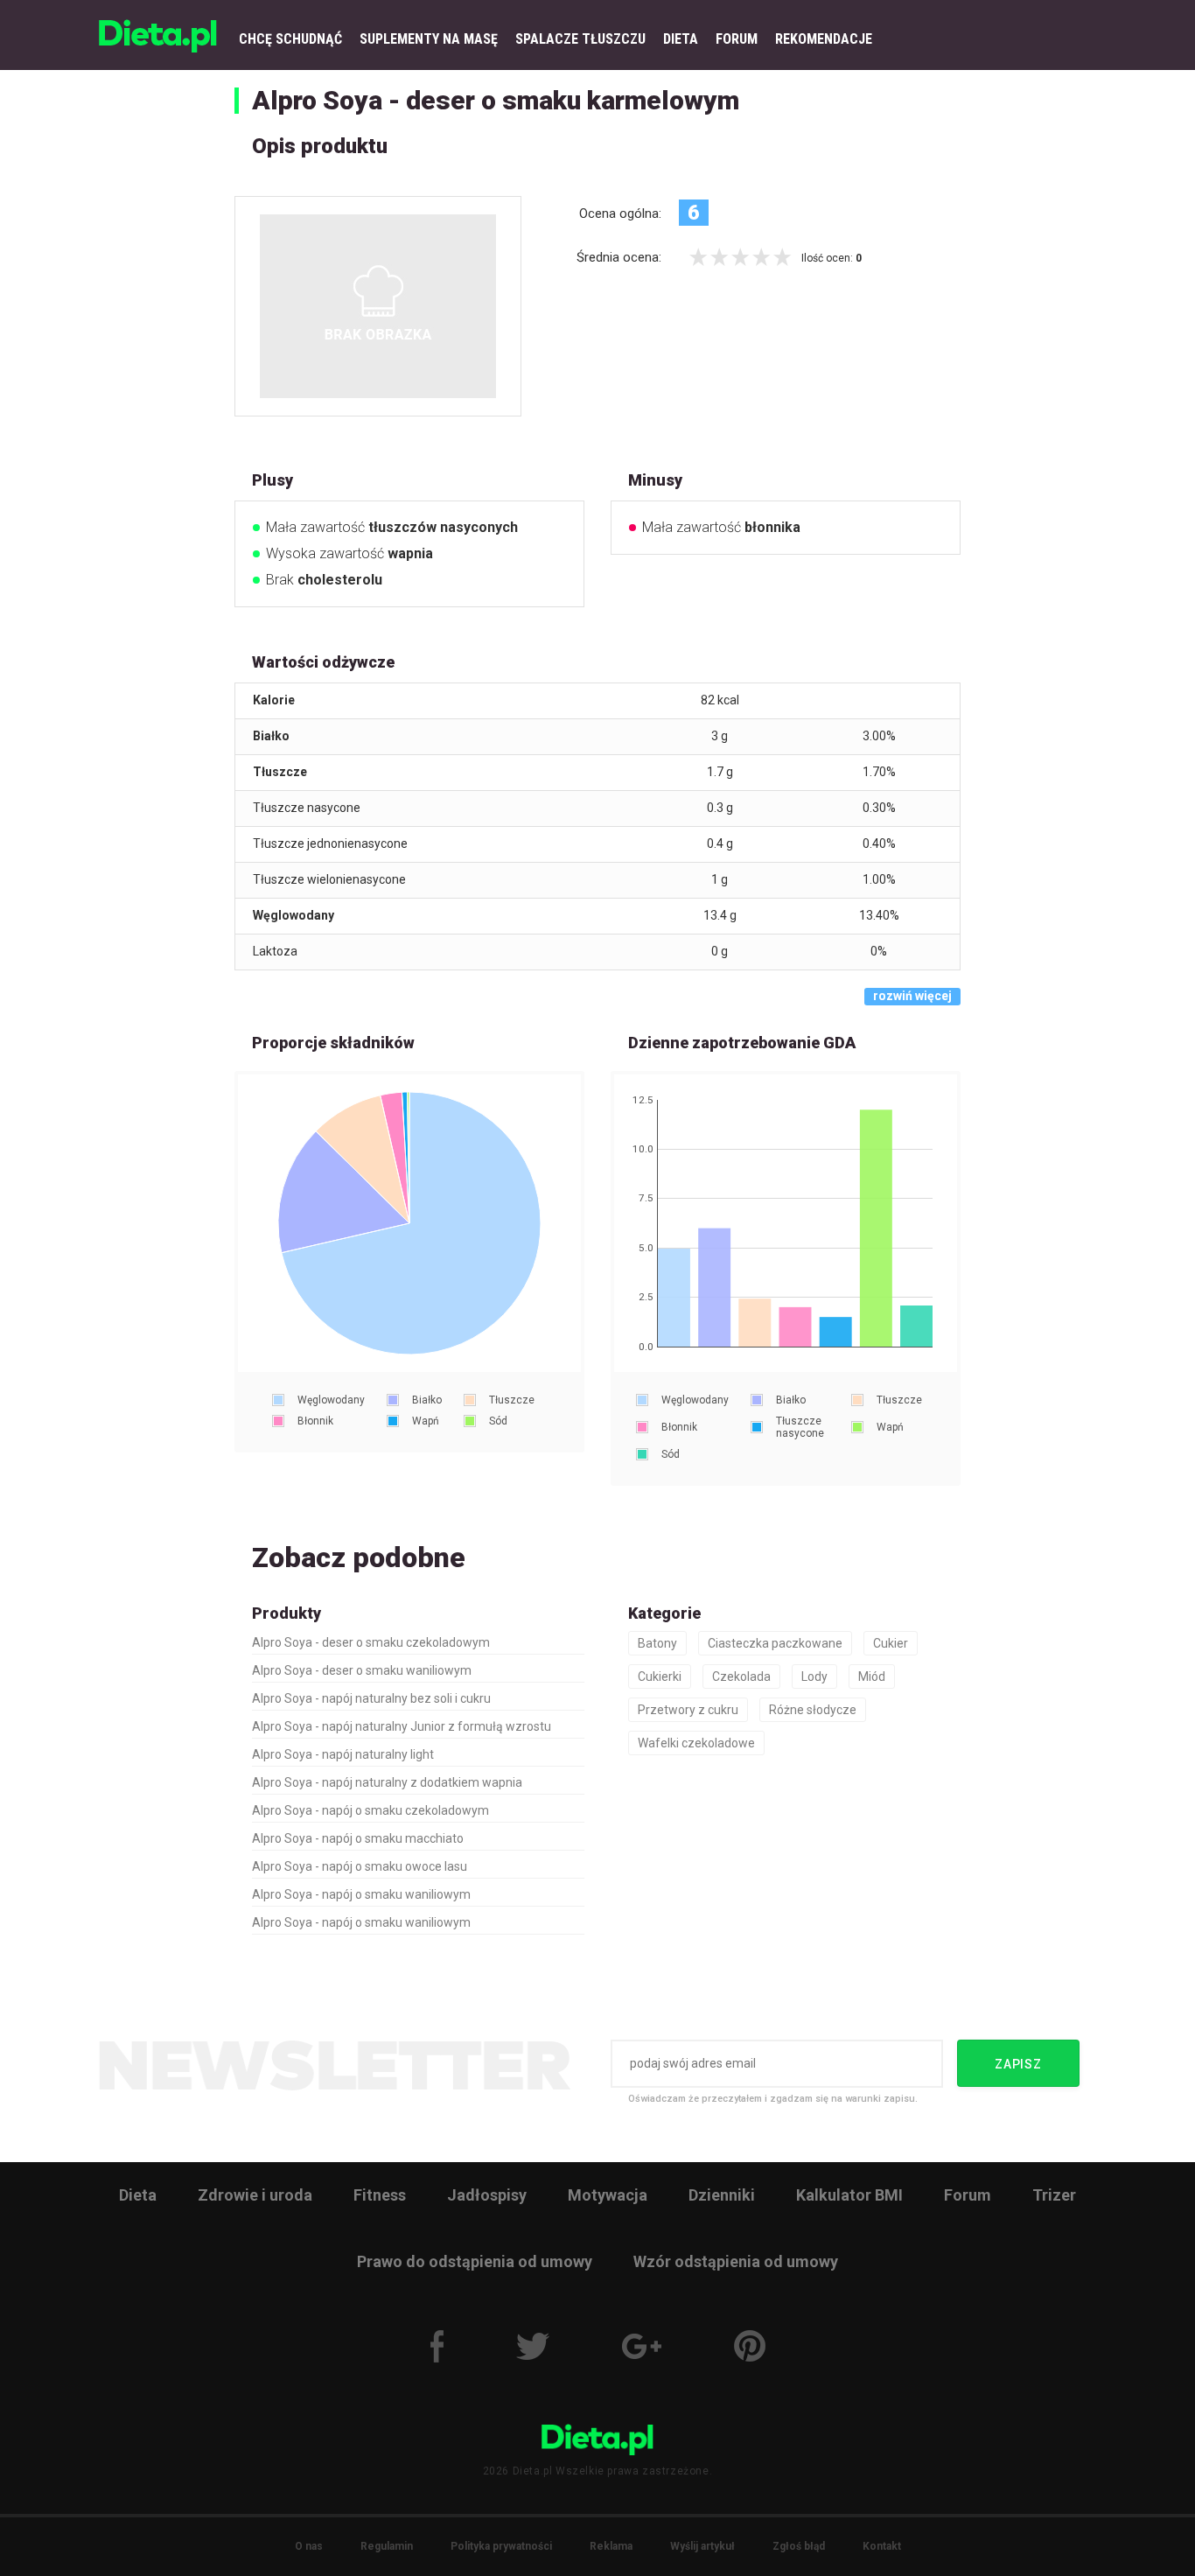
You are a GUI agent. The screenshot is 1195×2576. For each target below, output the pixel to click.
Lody (814, 1676)
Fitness (380, 2195)
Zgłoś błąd (799, 2546)
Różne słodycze (813, 1710)
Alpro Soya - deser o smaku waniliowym (362, 1670)
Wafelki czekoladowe (696, 1743)
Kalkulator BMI (849, 2195)
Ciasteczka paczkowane (775, 1643)
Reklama (611, 2546)
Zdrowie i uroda (255, 2195)
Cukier (891, 1643)
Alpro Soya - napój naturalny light (343, 1754)
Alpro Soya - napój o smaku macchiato (358, 1838)
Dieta (138, 2195)
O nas (309, 2546)
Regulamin (387, 2546)
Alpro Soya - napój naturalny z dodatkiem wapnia (387, 1782)
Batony (657, 1643)
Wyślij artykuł (702, 2546)
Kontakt (882, 2546)
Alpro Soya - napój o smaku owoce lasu (360, 1866)
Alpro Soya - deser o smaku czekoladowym (371, 1642)
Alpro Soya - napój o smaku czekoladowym (370, 1810)
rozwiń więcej (912, 996)
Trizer (1054, 2195)
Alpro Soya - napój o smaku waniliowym (361, 1894)
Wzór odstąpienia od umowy (736, 2261)
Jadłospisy (487, 2195)
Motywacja (608, 2195)
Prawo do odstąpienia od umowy (475, 2261)
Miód (872, 1676)
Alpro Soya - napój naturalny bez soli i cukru (371, 1698)
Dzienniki (722, 2195)
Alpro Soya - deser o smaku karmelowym (496, 100)
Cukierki (660, 1676)
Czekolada (741, 1676)
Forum (968, 2195)
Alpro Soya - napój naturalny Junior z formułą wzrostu (402, 1726)
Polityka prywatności (501, 2546)
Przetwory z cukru (688, 1710)
